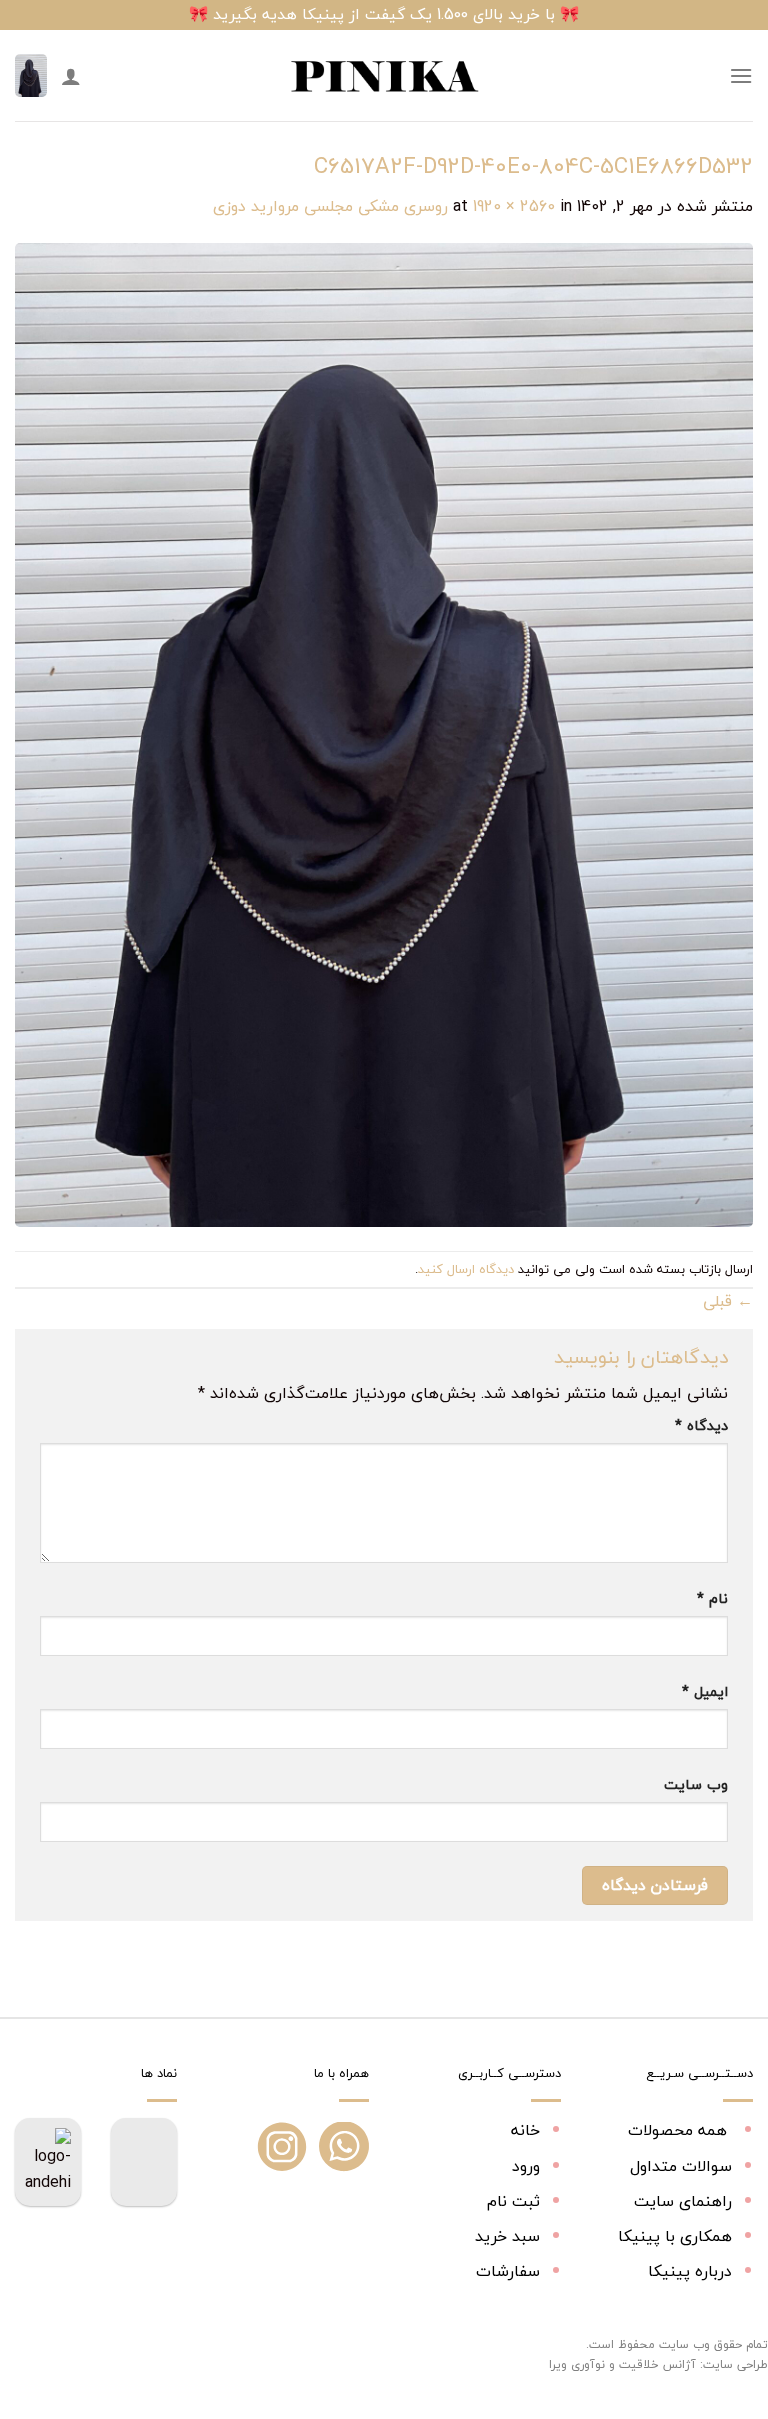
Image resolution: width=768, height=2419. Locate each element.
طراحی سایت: (734, 2364)
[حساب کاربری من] (71, 76)
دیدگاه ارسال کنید (466, 1269)
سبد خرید (507, 2236)
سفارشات (508, 2271)
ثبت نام (513, 2201)
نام (712, 1598)
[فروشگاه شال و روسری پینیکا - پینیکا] (384, 76)
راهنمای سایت (683, 2201)
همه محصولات (680, 2130)
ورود (526, 2166)
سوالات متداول (681, 2166)
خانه (525, 2130)
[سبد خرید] (31, 75)
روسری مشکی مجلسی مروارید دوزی (330, 206)
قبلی (728, 1301)
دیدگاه (701, 1425)
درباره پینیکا (690, 2271)
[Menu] (741, 75)
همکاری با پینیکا (675, 2236)
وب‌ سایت (696, 1784)
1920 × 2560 (514, 206)
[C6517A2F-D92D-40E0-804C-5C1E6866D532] (384, 733)
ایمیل (705, 1691)
